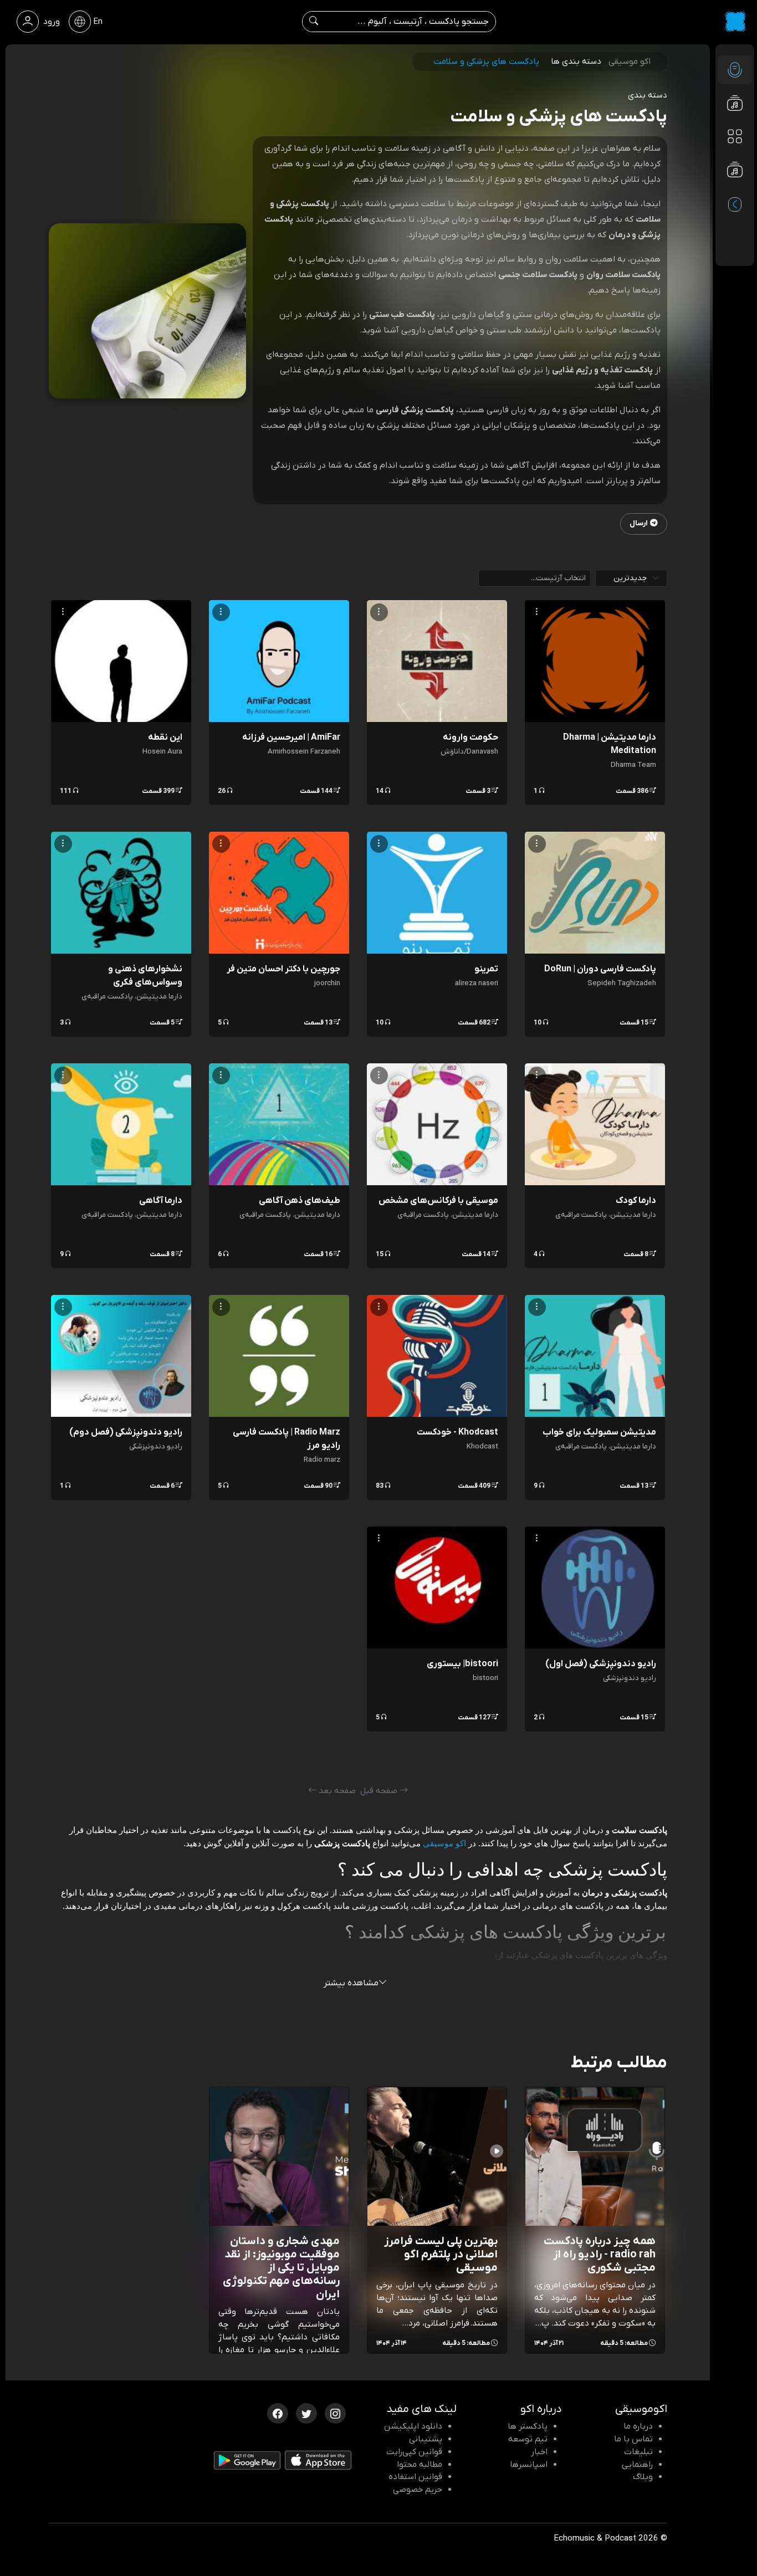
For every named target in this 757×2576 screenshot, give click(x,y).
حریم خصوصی (418, 2490)
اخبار (539, 2452)
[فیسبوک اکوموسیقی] (278, 2413)
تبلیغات (638, 2452)
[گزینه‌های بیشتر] (537, 612)
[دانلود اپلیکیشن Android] (247, 2463)
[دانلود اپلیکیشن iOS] (318, 2462)
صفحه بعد (336, 1791)
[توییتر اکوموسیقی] (306, 2413)
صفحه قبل (380, 1791)
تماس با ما (633, 2439)
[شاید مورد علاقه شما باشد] (735, 192)
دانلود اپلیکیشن (413, 2426)
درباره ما (638, 2426)
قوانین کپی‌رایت (414, 2452)
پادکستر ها (528, 2426)
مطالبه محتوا (420, 2465)
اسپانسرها (529, 2465)
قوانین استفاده (415, 2477)
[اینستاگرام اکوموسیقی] (335, 2413)
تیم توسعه (528, 2439)
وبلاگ (643, 2477)
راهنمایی (637, 2465)
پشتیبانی (426, 2439)
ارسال (639, 523)
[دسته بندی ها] (735, 136)
